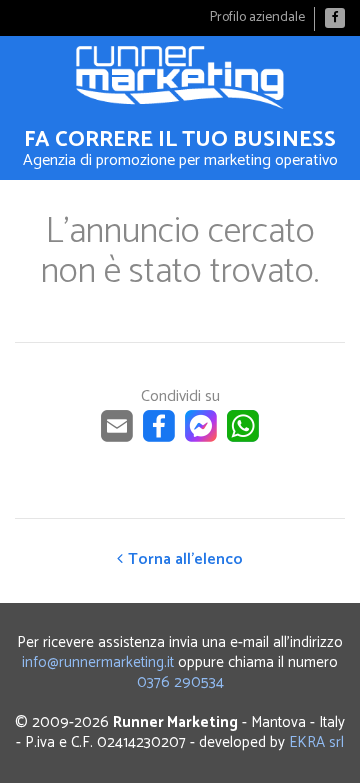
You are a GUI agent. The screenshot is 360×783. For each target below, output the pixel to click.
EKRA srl (316, 742)
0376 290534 (180, 682)
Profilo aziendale (257, 17)
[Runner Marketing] (180, 77)
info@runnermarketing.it (98, 662)
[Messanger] (201, 437)
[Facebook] (335, 18)
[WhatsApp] (243, 437)
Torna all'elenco (185, 559)
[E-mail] (117, 437)
